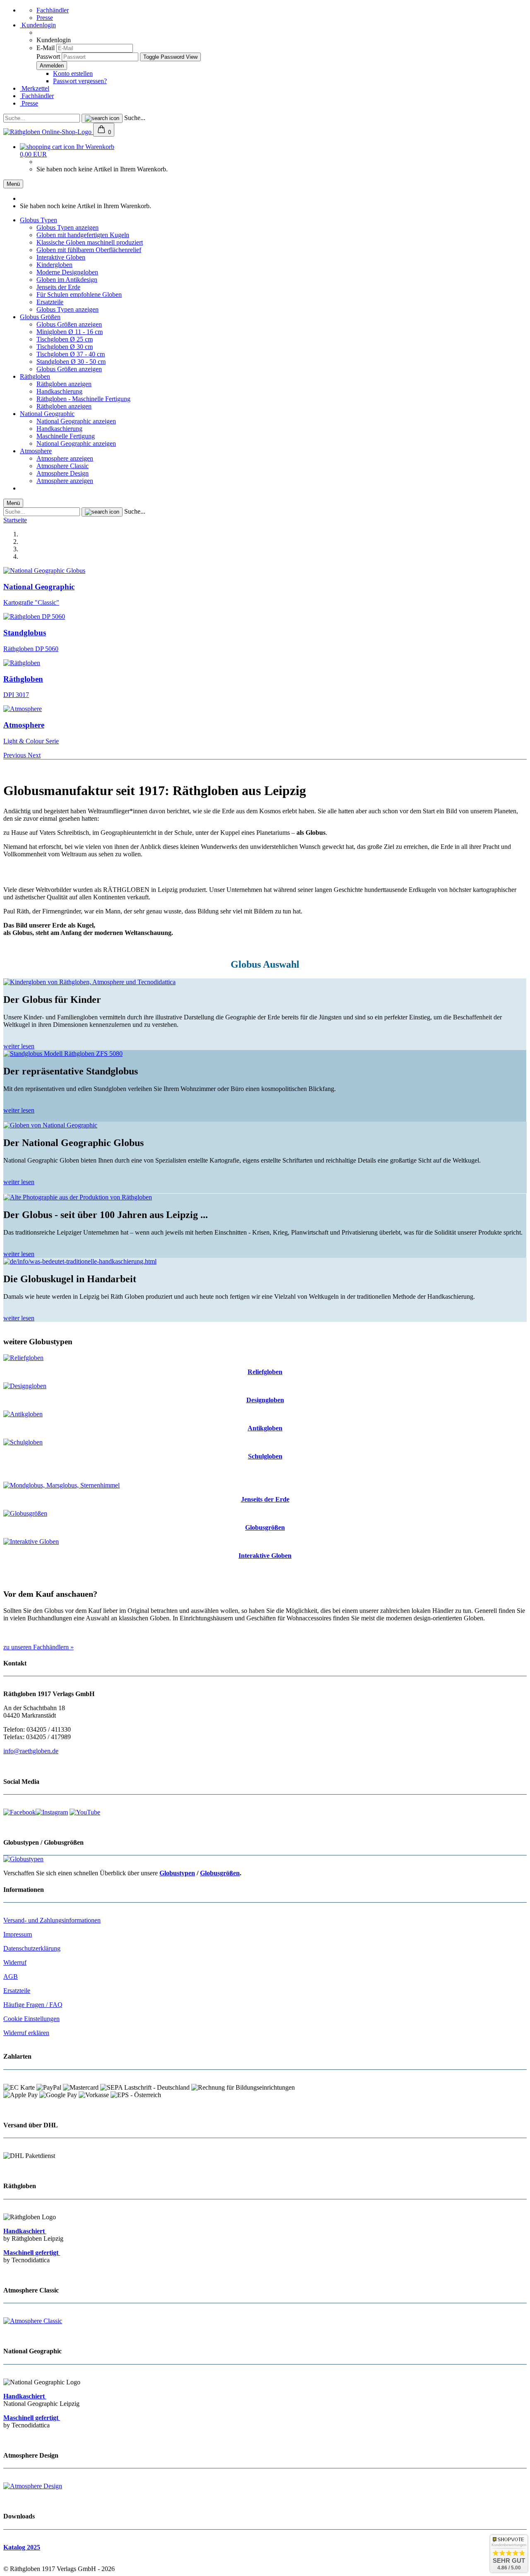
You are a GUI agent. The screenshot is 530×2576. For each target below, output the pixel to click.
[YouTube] (85, 1812)
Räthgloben (35, 376)
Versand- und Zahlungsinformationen (52, 1920)
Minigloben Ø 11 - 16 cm (70, 332)
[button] (16, 755)
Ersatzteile (50, 302)
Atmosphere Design (63, 473)
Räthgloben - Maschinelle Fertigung (83, 399)
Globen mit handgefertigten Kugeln (83, 235)
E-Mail (46, 48)
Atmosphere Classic (63, 466)
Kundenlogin (38, 25)
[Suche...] (102, 118)
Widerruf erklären (26, 2033)
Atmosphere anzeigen (65, 458)
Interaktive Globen (61, 257)
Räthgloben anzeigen (64, 384)
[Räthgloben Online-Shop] (48, 132)
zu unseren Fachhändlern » (39, 1647)
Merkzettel (35, 88)
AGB (11, 1976)
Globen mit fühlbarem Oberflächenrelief (89, 250)
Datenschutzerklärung (32, 1948)
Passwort (48, 56)
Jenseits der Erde (58, 287)
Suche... (135, 118)
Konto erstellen (73, 73)
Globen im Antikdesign (67, 280)
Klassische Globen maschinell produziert (90, 242)
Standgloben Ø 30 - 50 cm (71, 362)
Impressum (18, 1934)
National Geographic (47, 414)
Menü (13, 184)
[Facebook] (19, 1812)
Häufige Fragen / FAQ (33, 2005)
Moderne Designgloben (67, 272)
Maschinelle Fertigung (66, 436)
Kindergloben (54, 265)
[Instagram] (52, 1812)
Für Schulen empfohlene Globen (79, 294)
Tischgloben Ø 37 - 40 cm (71, 354)
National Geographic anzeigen (76, 421)
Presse (45, 18)
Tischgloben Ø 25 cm (65, 339)
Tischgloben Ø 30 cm (65, 347)
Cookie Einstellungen (31, 2019)
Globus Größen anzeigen (69, 324)
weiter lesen (19, 1046)
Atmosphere (36, 451)
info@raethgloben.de (31, 1751)
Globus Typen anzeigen (67, 227)
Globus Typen (39, 220)
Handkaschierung (59, 391)
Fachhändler (53, 10)
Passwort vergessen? (80, 81)
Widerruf (15, 1962)
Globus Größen (40, 317)
